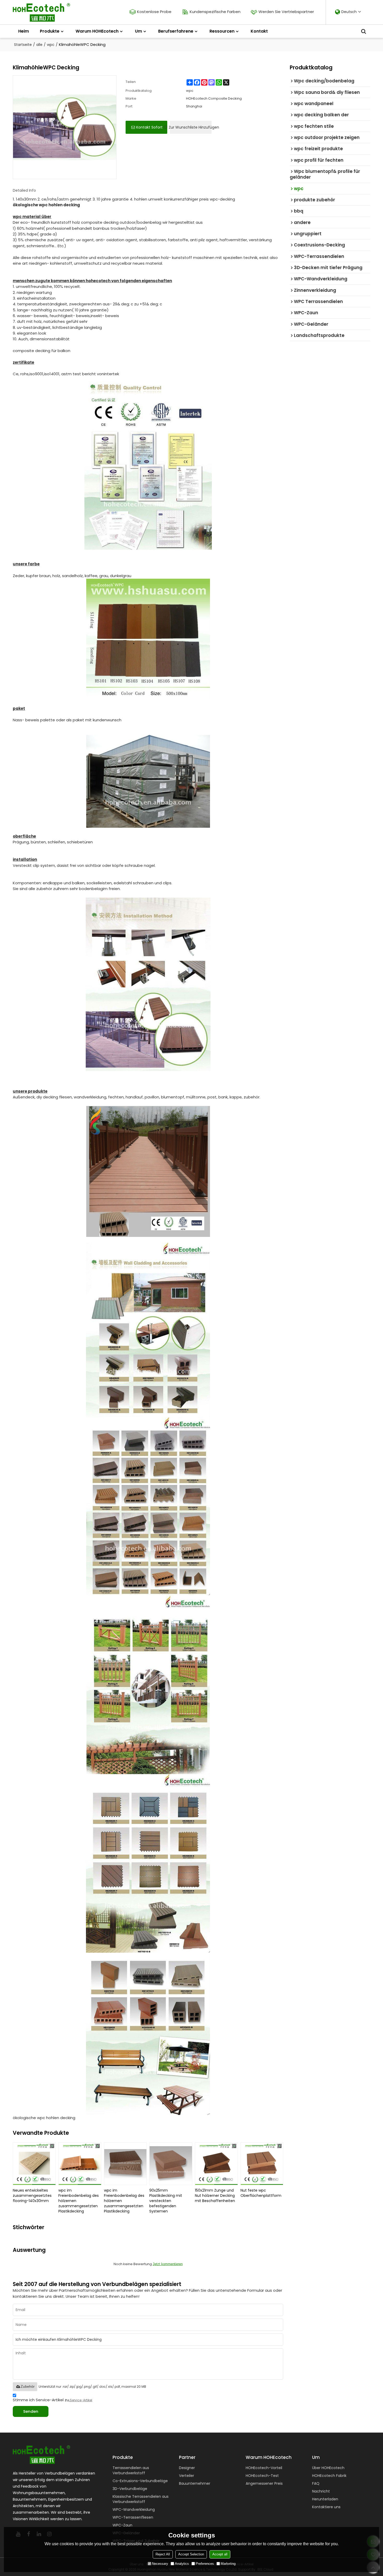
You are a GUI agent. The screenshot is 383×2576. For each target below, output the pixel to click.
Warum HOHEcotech (97, 31)
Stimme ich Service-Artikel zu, (52, 2400)
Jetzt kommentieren (168, 2264)
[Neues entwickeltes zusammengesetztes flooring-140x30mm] (34, 2164)
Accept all (220, 2554)
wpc (51, 45)
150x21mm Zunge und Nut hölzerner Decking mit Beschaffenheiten (215, 2196)
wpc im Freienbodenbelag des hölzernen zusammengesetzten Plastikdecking (79, 2201)
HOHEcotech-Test (262, 2476)
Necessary (160, 2564)
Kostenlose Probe (154, 12)
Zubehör (28, 2386)
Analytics (182, 2564)
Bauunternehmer (195, 2483)
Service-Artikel (81, 2400)
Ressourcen (222, 31)
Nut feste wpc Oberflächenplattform (261, 2193)
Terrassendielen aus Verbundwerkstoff (131, 2470)
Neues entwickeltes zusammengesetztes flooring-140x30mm (32, 2196)
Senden (31, 2411)
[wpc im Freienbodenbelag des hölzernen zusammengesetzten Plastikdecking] (80, 2164)
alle (39, 45)
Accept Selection (191, 2554)
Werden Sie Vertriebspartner (286, 12)
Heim (24, 31)
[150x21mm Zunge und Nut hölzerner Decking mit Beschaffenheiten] (216, 2164)
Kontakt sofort (149, 127)
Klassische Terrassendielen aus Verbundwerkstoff (141, 2499)
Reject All (163, 2554)
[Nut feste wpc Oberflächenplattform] (262, 2164)
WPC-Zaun (122, 2525)
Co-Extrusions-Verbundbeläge (140, 2481)
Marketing (228, 2564)
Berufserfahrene (176, 31)
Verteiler (187, 2476)
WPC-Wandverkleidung (134, 2510)
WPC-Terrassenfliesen (133, 2517)
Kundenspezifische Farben (215, 12)
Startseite (23, 45)
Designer (187, 2468)
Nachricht (321, 2491)
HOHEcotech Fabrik (329, 2476)
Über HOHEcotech (328, 2468)
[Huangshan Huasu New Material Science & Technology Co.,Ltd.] (41, 12)
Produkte (50, 31)
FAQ (316, 2483)
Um (138, 31)
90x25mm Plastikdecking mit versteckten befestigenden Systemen (166, 2201)
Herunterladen (325, 2499)
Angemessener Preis (264, 2483)
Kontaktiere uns (326, 2507)
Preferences (205, 2564)
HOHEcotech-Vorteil (264, 2468)
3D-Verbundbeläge (130, 2489)
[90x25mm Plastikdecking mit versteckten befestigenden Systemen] (171, 2164)
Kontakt (259, 31)
